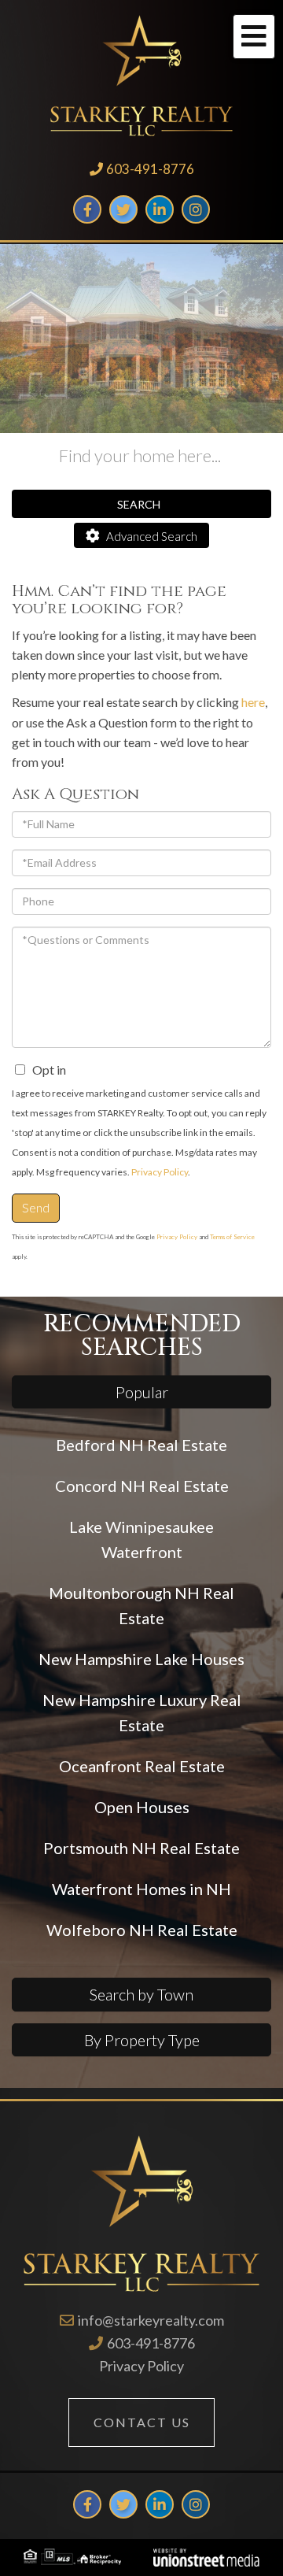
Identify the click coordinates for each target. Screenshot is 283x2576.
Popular (142, 1392)
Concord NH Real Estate (142, 1486)
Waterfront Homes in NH (141, 1889)
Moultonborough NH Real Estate (141, 1605)
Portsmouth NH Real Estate (141, 1848)
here (253, 702)
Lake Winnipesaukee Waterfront (141, 1539)
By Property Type (142, 2040)
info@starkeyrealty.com (151, 2320)
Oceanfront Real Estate (142, 1766)
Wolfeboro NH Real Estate (142, 1930)
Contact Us (142, 2422)
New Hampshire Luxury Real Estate (142, 1712)
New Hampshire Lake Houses (141, 1659)
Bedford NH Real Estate (141, 1445)
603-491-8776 (150, 169)
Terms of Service (232, 1237)
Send (36, 1207)
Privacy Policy (160, 1172)
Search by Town (141, 1994)
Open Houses (142, 1807)
